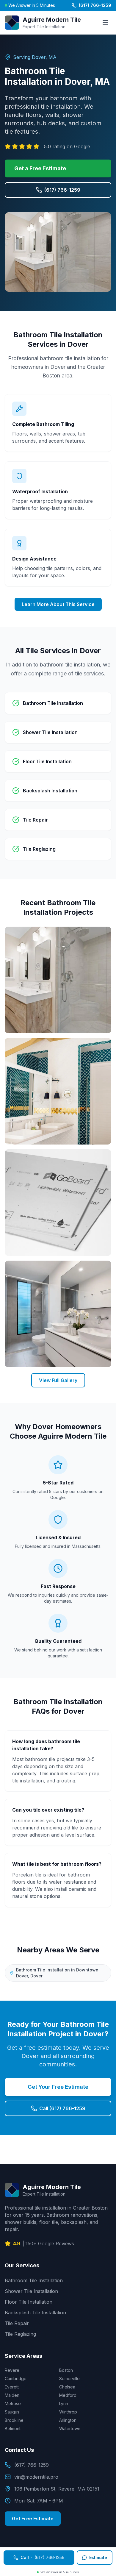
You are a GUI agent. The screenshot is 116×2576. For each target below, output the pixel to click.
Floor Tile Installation (29, 2302)
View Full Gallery (58, 1380)
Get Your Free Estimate (58, 2087)
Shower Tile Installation (31, 2291)
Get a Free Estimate (40, 168)
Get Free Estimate (33, 2519)
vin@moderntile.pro (36, 2477)
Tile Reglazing (20, 2334)
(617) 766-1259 (95, 5)
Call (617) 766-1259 (62, 2108)
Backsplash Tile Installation (35, 2313)
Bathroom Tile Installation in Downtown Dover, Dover (57, 1973)
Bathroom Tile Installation (34, 2280)
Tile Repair (17, 2323)
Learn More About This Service (58, 604)
